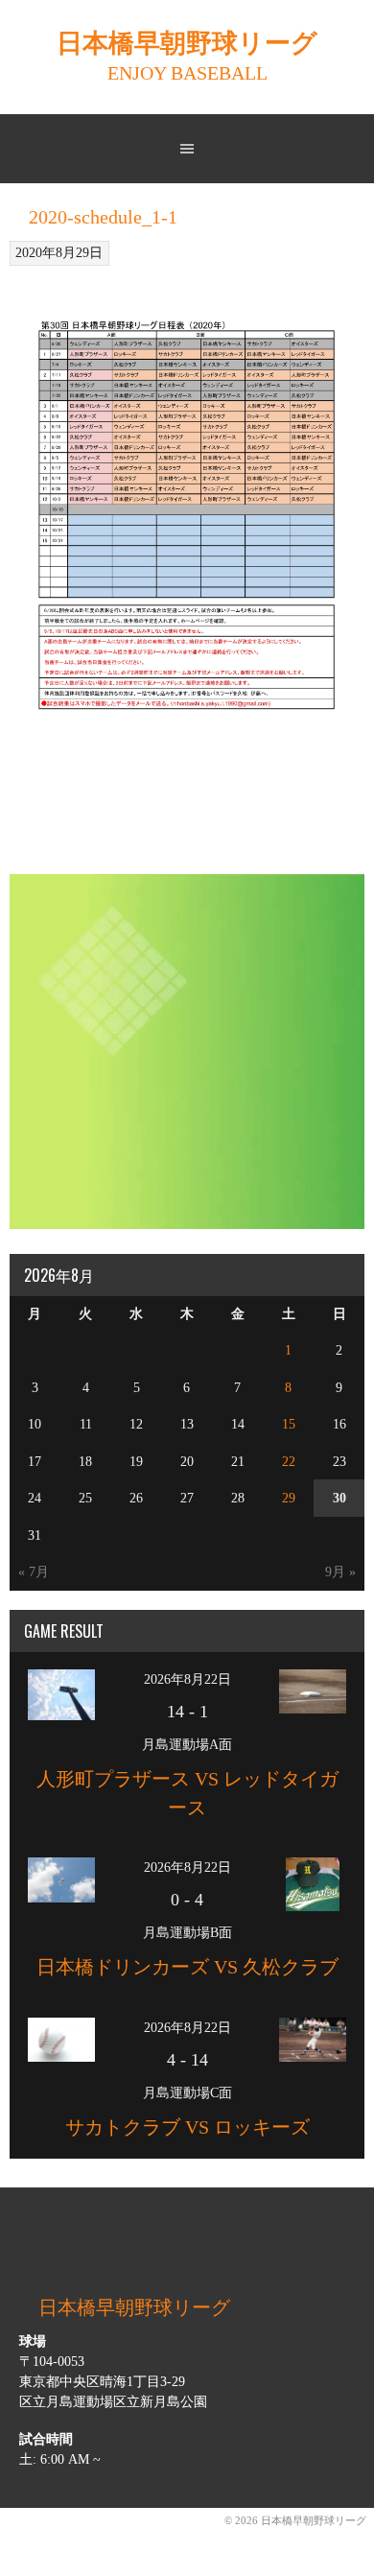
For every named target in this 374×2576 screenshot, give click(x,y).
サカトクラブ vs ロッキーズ (187, 2127)
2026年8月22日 (187, 1679)
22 (289, 1462)
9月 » (340, 1572)
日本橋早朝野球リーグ (187, 43)
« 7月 (34, 1572)
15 (289, 1424)
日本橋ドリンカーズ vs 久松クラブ (187, 1967)
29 (289, 1498)
